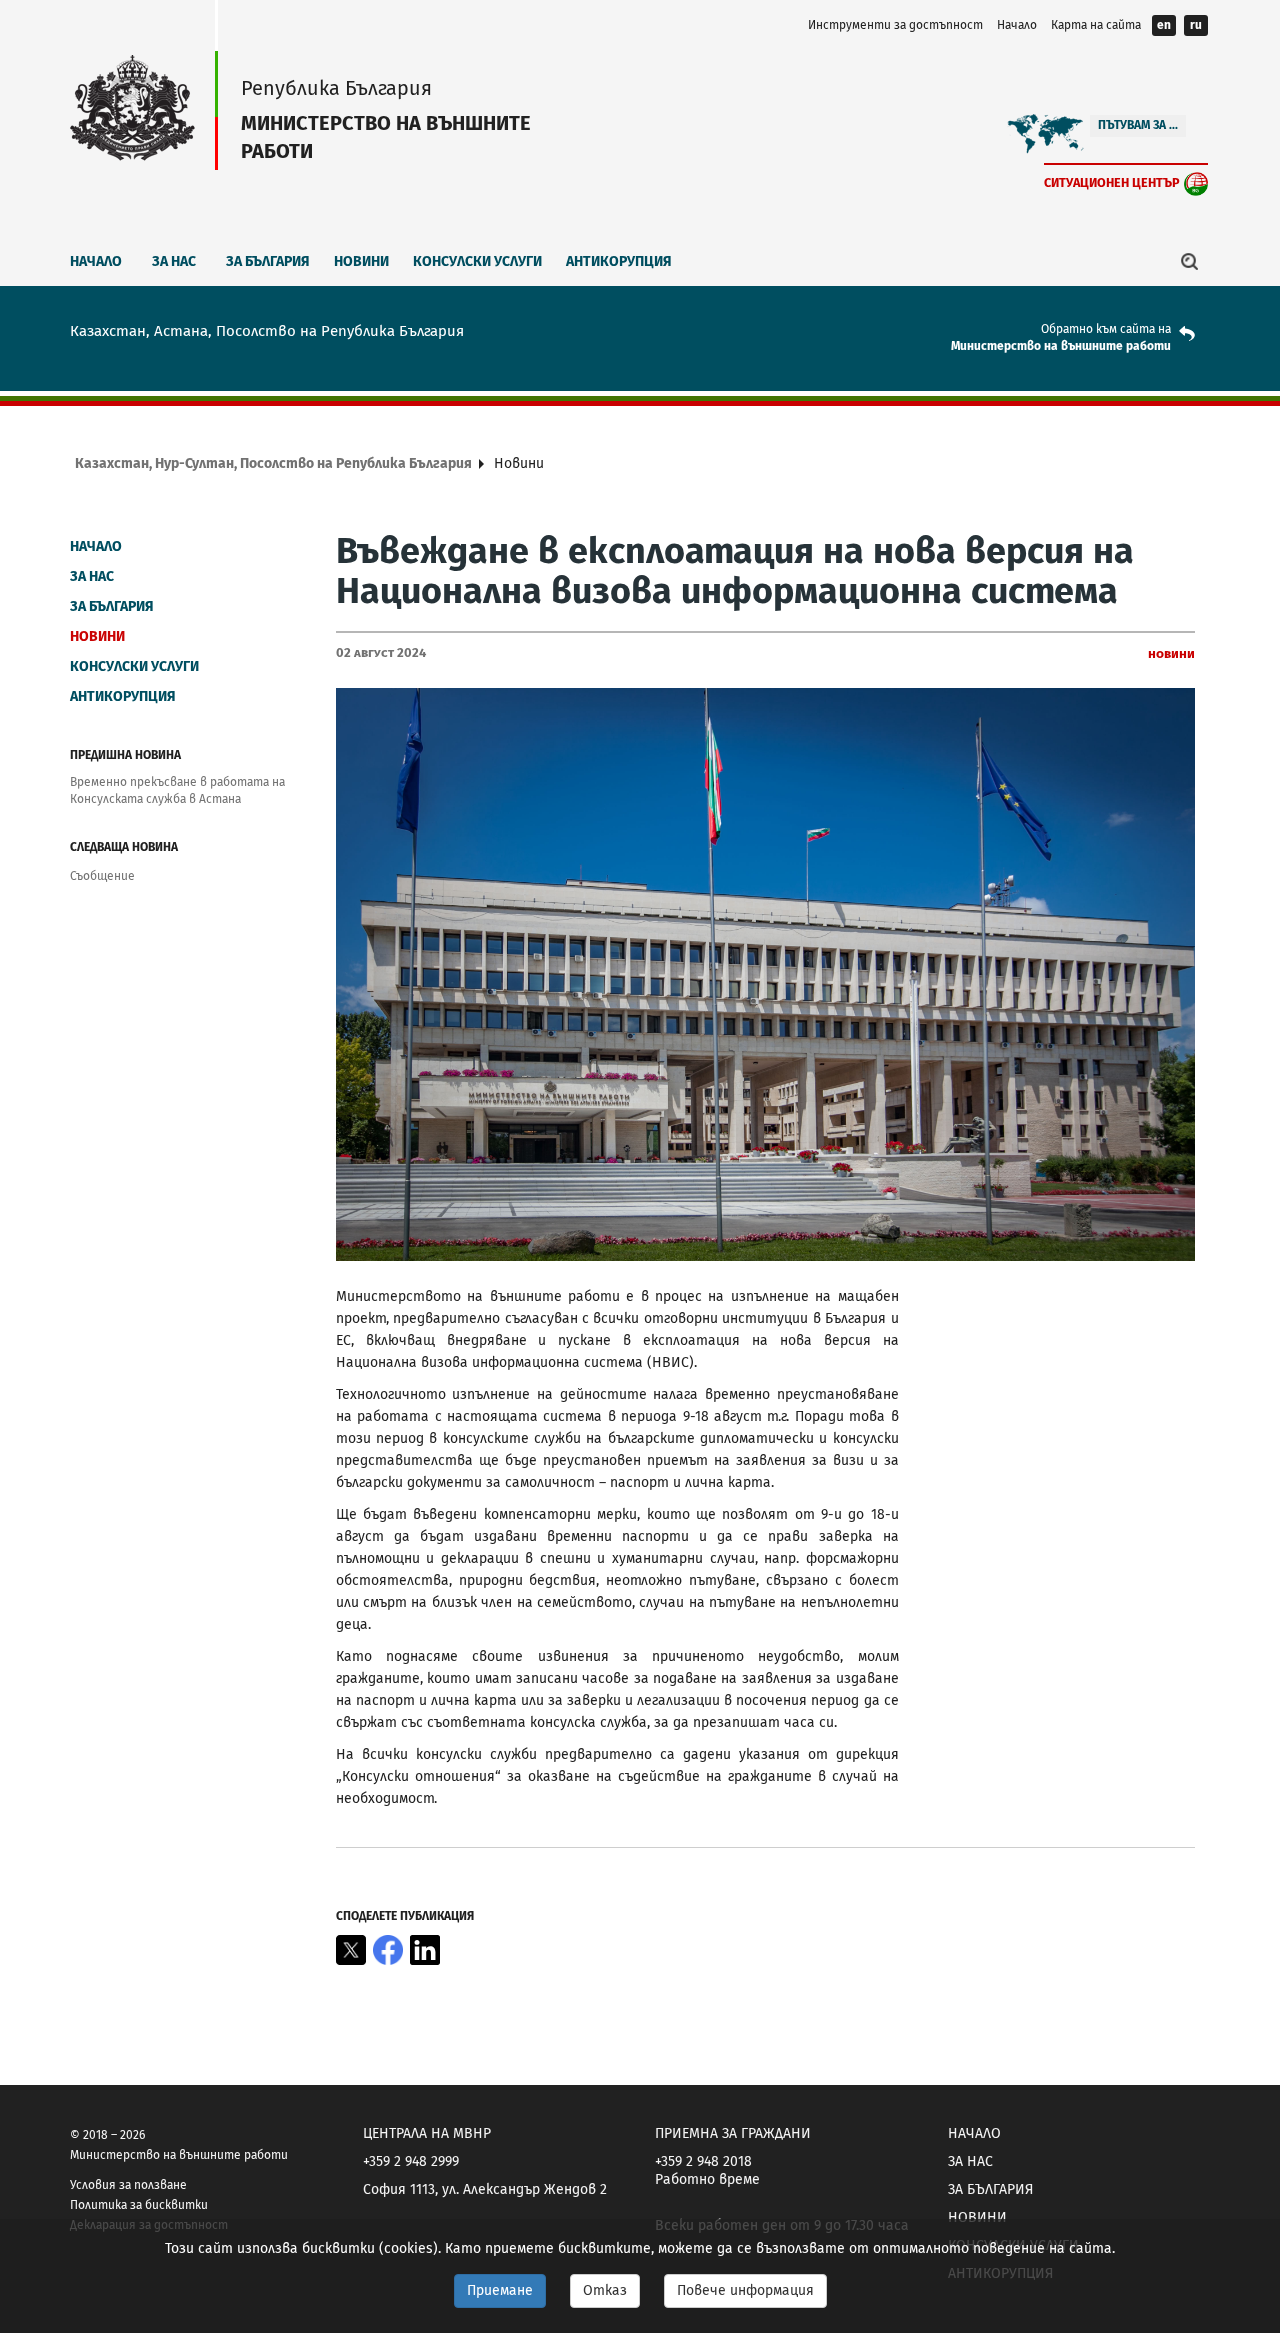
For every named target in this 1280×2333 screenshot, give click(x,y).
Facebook (388, 1950)
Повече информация (745, 2290)
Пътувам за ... (1138, 125)
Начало (1017, 25)
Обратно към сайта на (1106, 329)
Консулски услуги (477, 261)
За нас (174, 261)
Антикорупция (619, 261)
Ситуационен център (1112, 182)
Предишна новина (125, 755)
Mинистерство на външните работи (1061, 346)
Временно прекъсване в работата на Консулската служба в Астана (177, 790)
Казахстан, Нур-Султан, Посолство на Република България (273, 463)
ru (1196, 25)
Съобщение (102, 876)
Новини (361, 261)
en (1164, 25)
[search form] (1190, 261)
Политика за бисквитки (139, 2205)
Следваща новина (124, 847)
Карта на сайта (1096, 25)
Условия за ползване (128, 2185)
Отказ (605, 2290)
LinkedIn (425, 1950)
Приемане (500, 2290)
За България (268, 261)
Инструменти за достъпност (895, 25)
